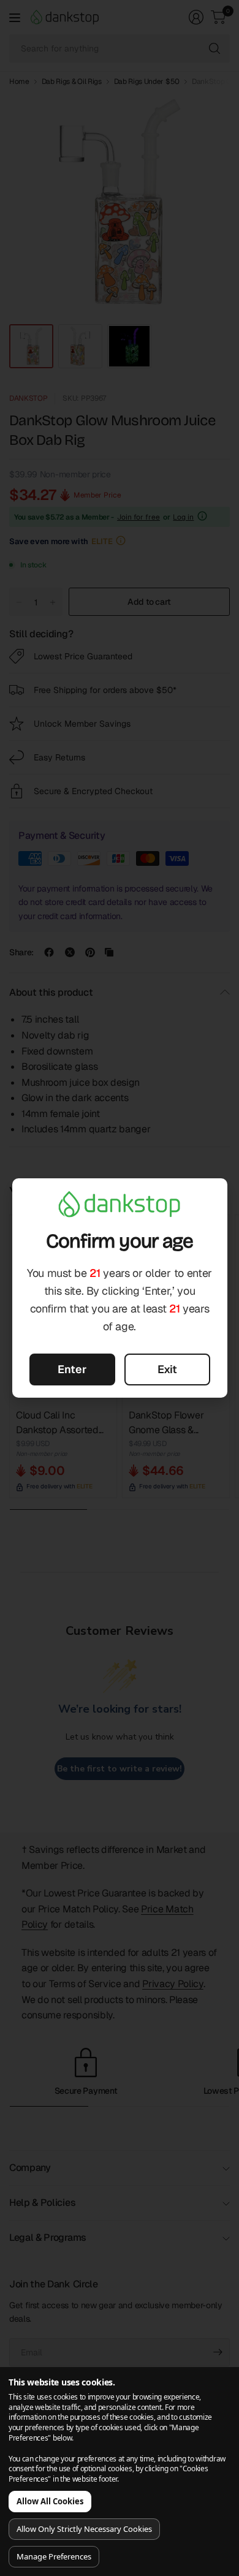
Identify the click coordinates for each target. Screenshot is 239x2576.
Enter (72, 1369)
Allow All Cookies (50, 2501)
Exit (167, 1369)
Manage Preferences (54, 2556)
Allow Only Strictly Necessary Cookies (84, 2529)
